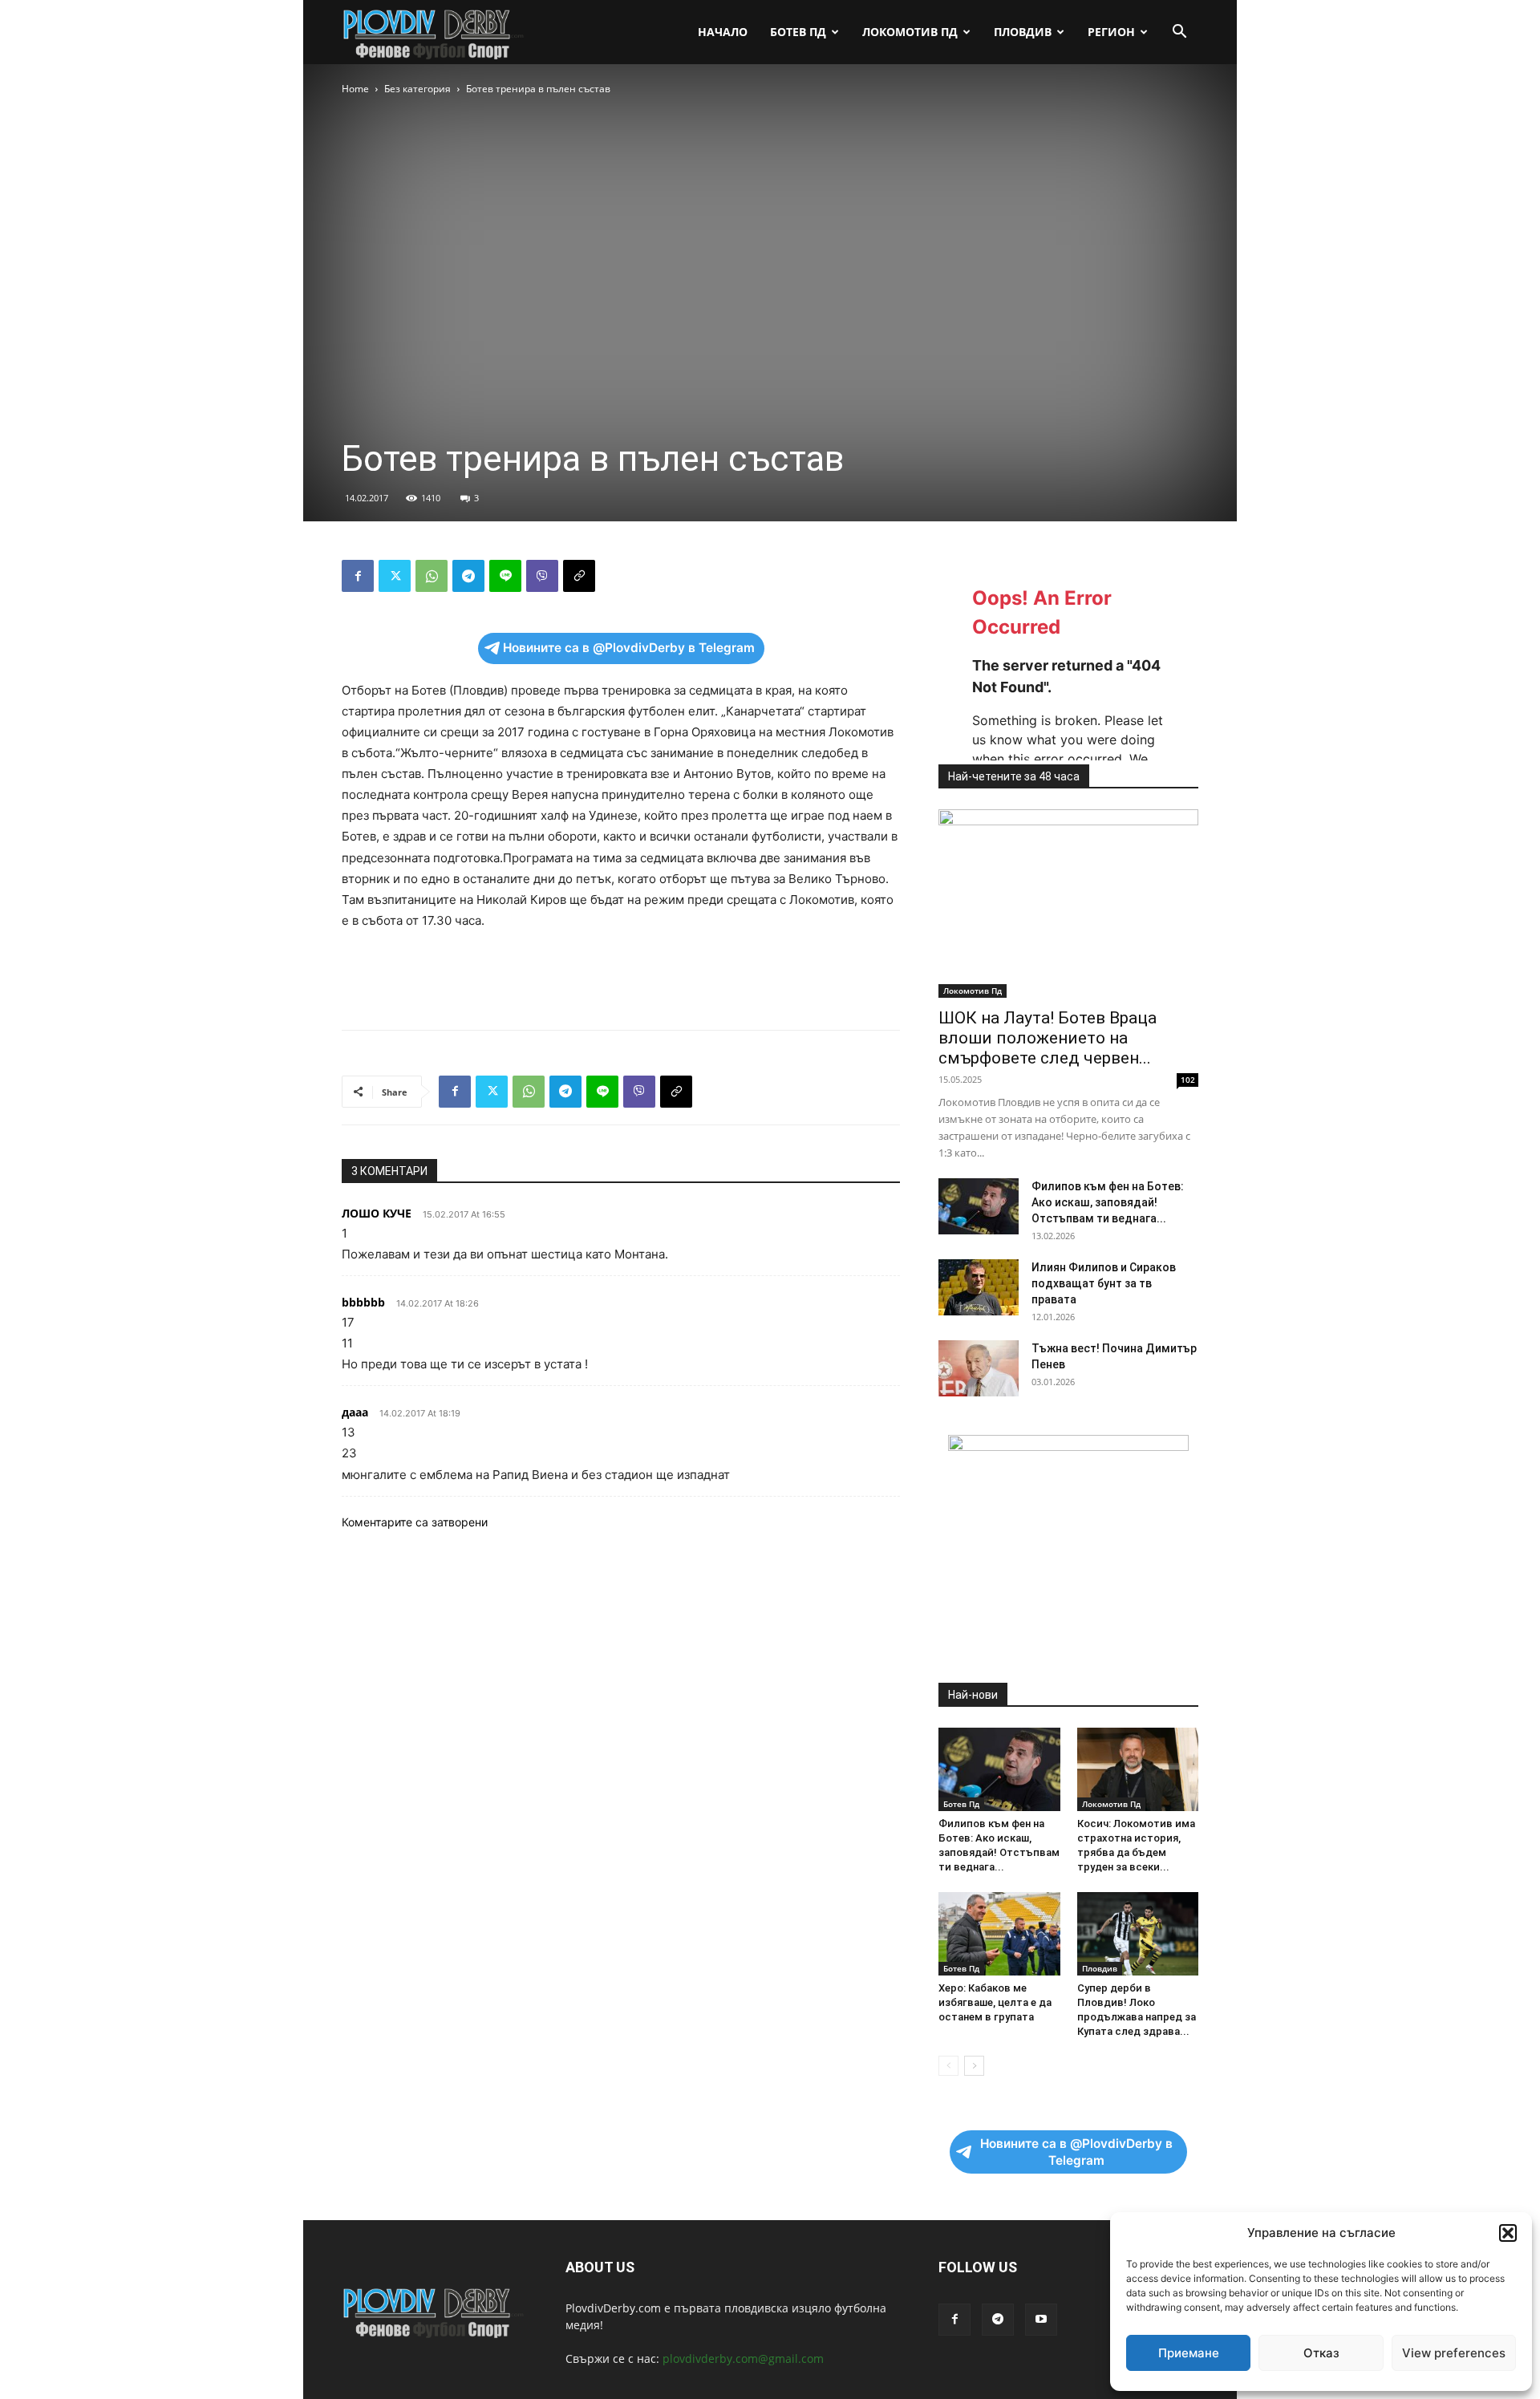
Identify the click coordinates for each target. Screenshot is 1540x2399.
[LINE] (505, 576)
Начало (723, 32)
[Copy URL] (579, 576)
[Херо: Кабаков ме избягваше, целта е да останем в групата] (999, 1934)
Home (355, 89)
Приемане (1189, 2353)
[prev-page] (948, 2066)
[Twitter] (395, 576)
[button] (1508, 2233)
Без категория (417, 89)
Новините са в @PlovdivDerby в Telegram (629, 648)
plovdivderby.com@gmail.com (743, 2358)
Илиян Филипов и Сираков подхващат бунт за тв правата (1104, 1283)
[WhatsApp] (432, 576)
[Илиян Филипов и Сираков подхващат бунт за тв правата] (979, 1287)
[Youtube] (1041, 2320)
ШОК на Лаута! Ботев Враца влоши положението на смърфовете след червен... (1048, 1038)
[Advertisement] (621, 976)
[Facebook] (358, 576)
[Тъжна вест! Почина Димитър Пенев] (979, 1368)
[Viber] (542, 576)
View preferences (1454, 2353)
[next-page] (974, 2066)
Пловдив (1023, 32)
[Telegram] (468, 576)
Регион (1111, 32)
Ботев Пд (798, 32)
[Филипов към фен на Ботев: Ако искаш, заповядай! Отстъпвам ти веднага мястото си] (979, 1206)
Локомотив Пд (910, 32)
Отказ (1321, 2353)
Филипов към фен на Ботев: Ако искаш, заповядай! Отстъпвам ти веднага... (1108, 1202)
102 (1188, 1080)
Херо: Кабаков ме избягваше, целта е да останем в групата (995, 2002)
